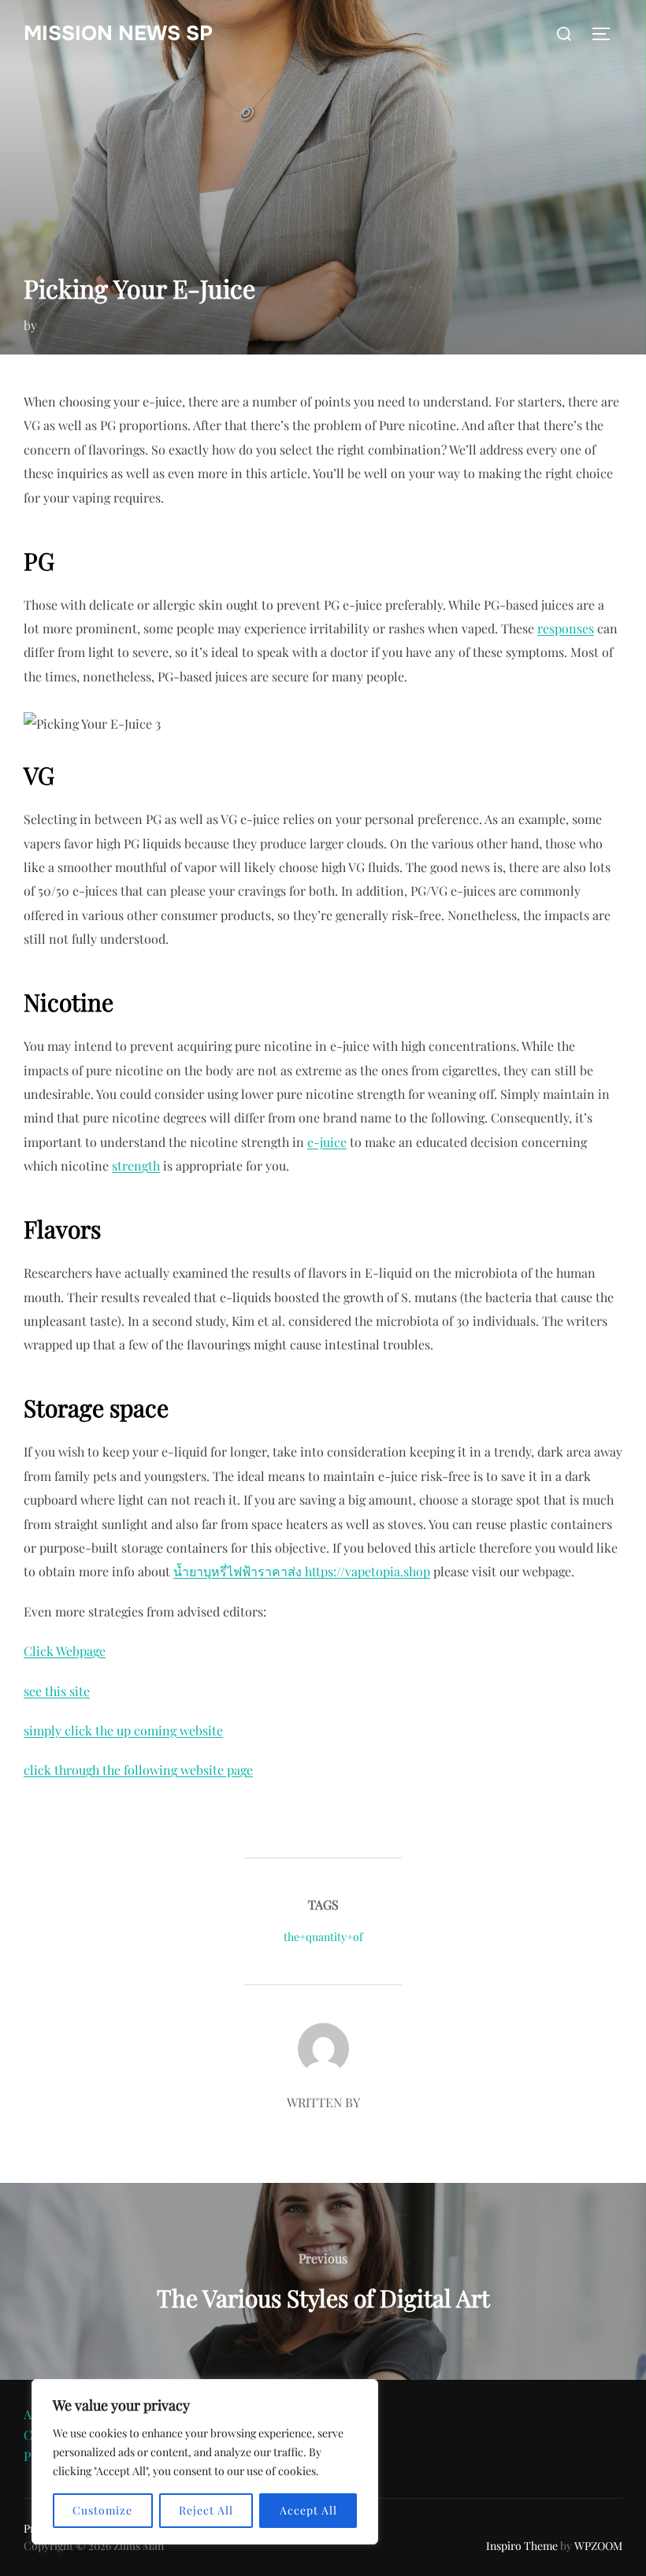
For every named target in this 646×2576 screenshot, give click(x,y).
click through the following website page (138, 1770)
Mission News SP (118, 33)
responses (566, 628)
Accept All (308, 2510)
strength (136, 1166)
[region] (205, 2462)
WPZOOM (598, 2546)
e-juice (327, 1142)
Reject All (206, 2510)
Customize (102, 2510)
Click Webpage (65, 1651)
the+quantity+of (323, 1937)
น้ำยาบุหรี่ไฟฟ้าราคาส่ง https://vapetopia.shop (302, 1571)
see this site (57, 1691)
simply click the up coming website (123, 1730)
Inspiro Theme (522, 2546)
